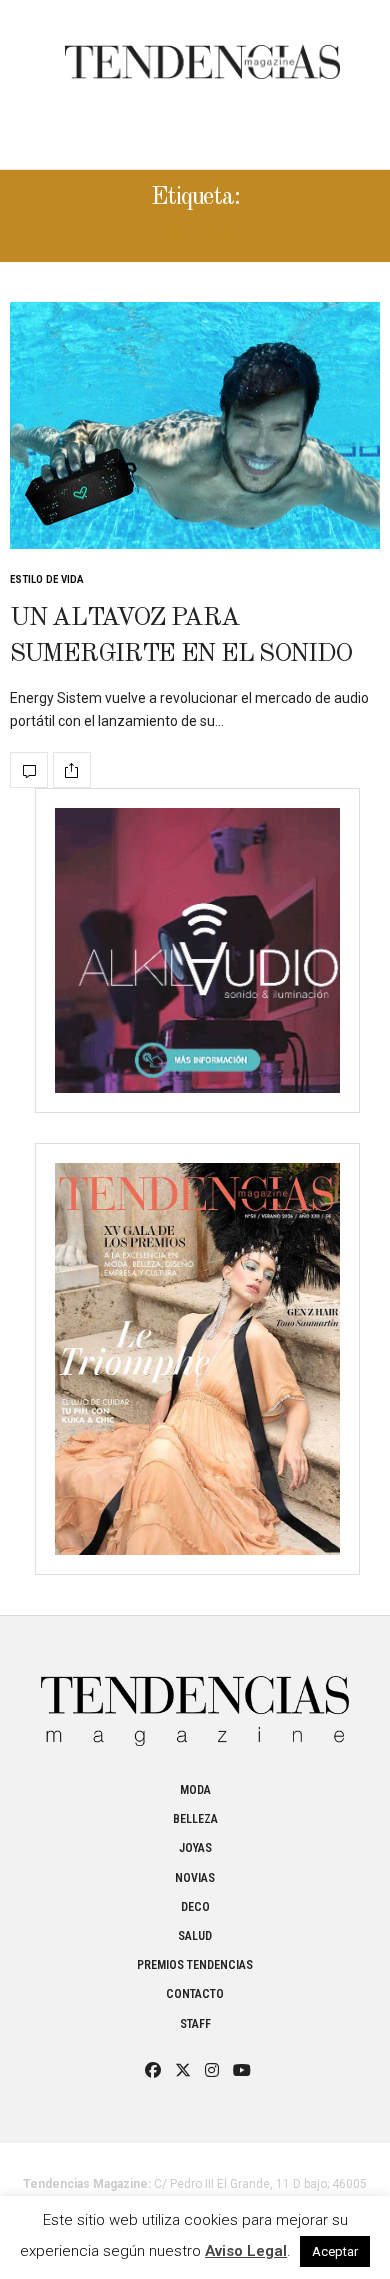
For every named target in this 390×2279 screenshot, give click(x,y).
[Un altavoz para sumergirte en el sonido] (195, 425)
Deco (195, 1907)
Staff (195, 2024)
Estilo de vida (47, 579)
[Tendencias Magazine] (202, 52)
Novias (195, 1878)
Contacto (195, 1994)
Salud (195, 1936)
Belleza (195, 1819)
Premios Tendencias (195, 1965)
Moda (195, 1790)
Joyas (195, 1848)
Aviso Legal (246, 2251)
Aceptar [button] (335, 2251)
